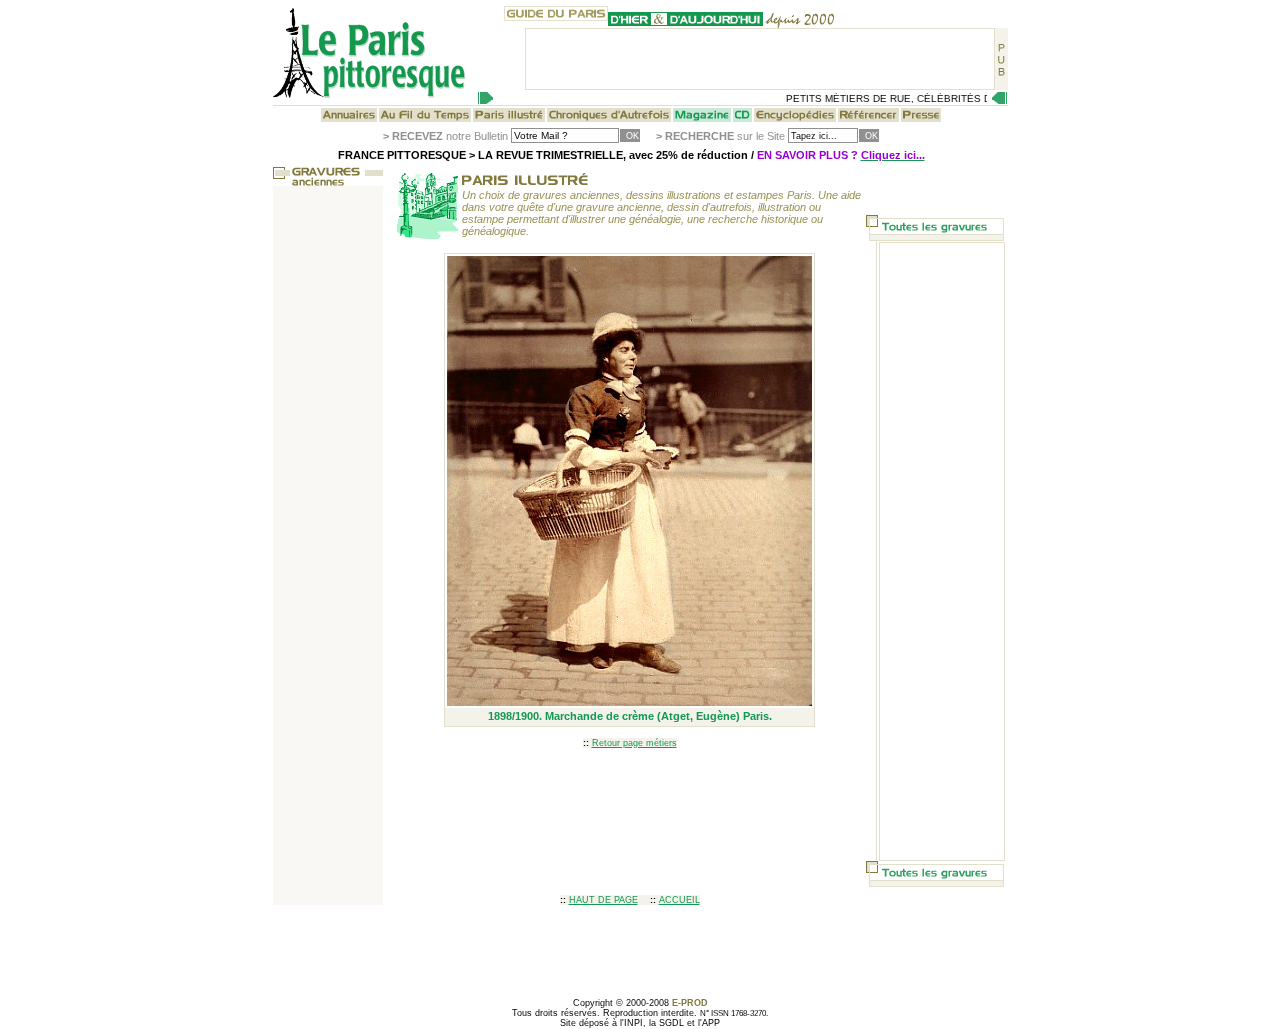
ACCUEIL (679, 900)
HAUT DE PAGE (603, 900)
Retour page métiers (634, 743)
